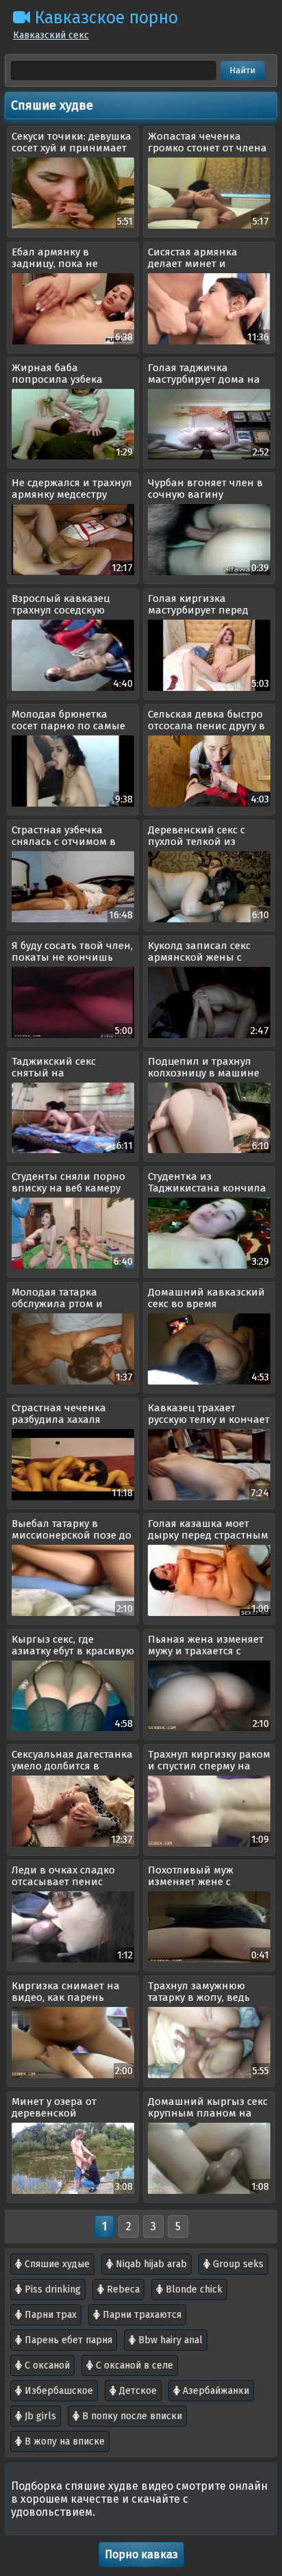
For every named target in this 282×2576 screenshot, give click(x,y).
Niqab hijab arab (150, 2264)
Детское (137, 2391)
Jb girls (39, 2416)
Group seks (237, 2264)
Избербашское (57, 2391)
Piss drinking (51, 2289)
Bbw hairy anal (169, 2340)
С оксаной (46, 2365)
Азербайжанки (215, 2391)
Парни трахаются (141, 2315)
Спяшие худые (56, 2264)
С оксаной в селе (133, 2365)
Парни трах (49, 2315)
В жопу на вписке (63, 2441)
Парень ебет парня (67, 2340)
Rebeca (122, 2289)
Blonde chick (193, 2289)
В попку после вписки (131, 2416)
